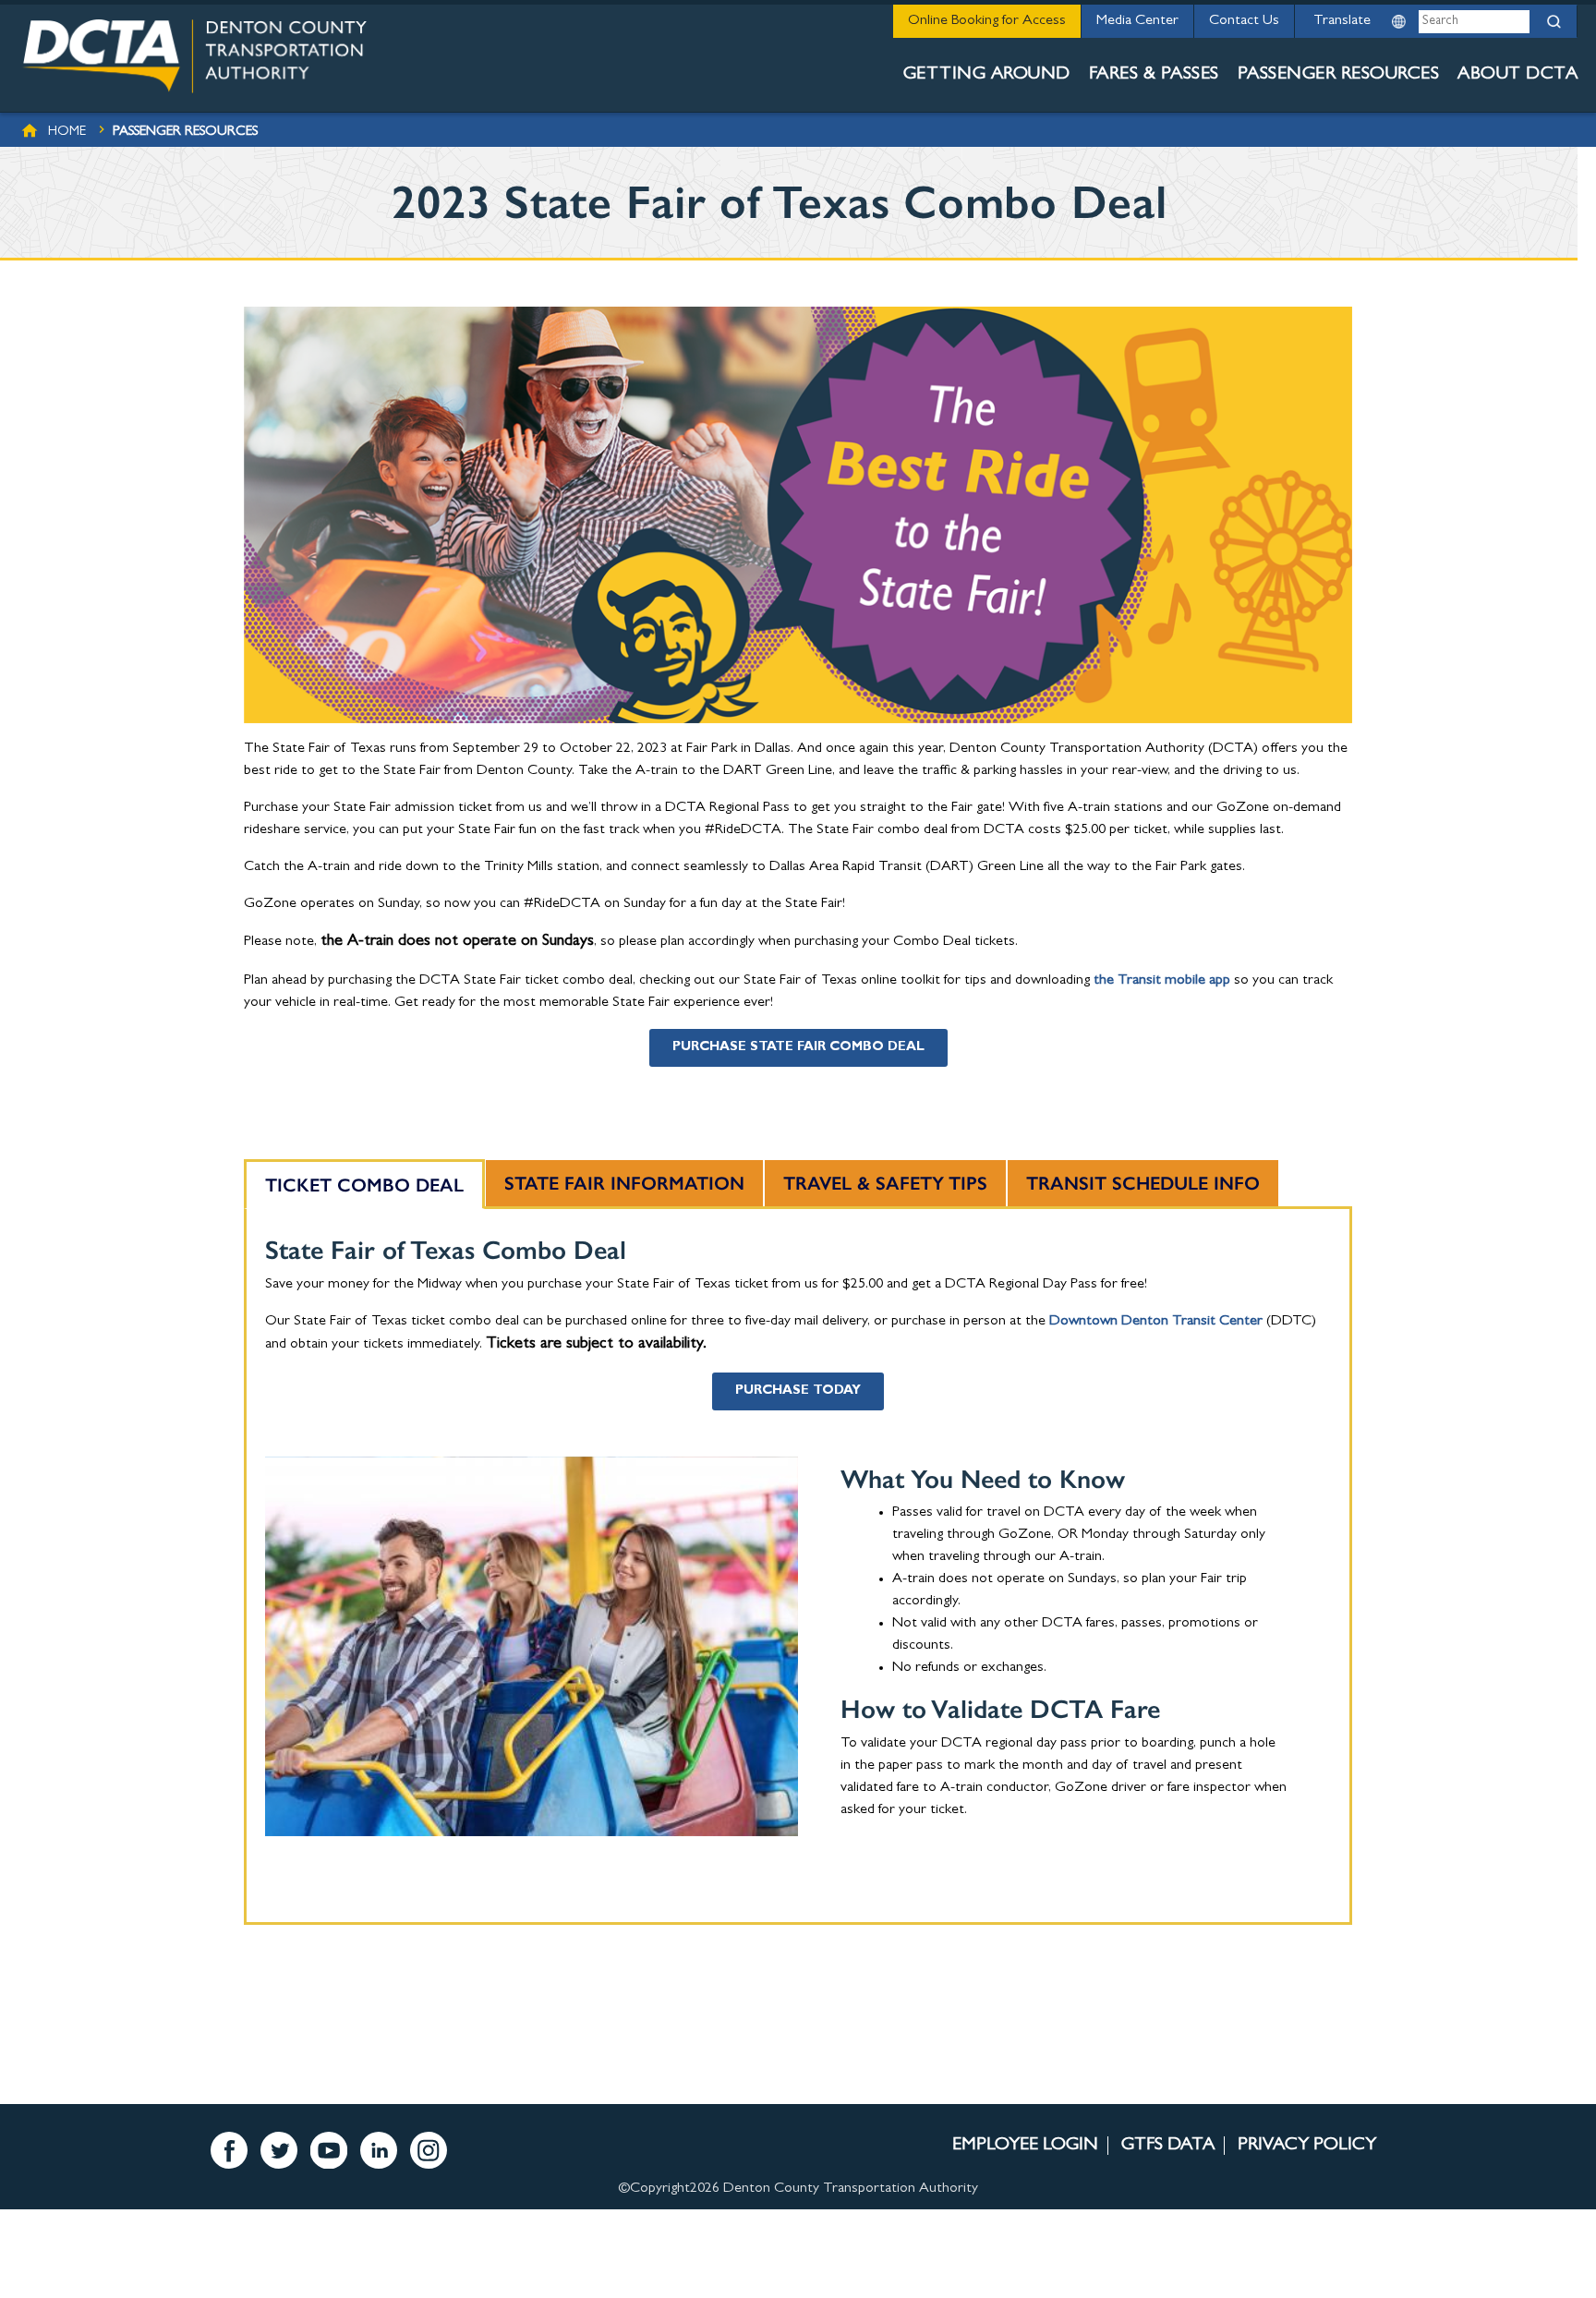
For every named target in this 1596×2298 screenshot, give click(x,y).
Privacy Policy (1307, 2146)
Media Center (1137, 21)
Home (67, 133)
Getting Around (987, 75)
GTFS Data (1168, 2146)
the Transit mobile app (1162, 981)
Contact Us (1244, 21)
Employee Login (1025, 2146)
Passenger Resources (1339, 75)
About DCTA (1517, 75)
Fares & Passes (1154, 75)
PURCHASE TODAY (798, 1391)
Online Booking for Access (987, 21)
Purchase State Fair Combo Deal (798, 1047)
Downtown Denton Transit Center (1156, 1322)
